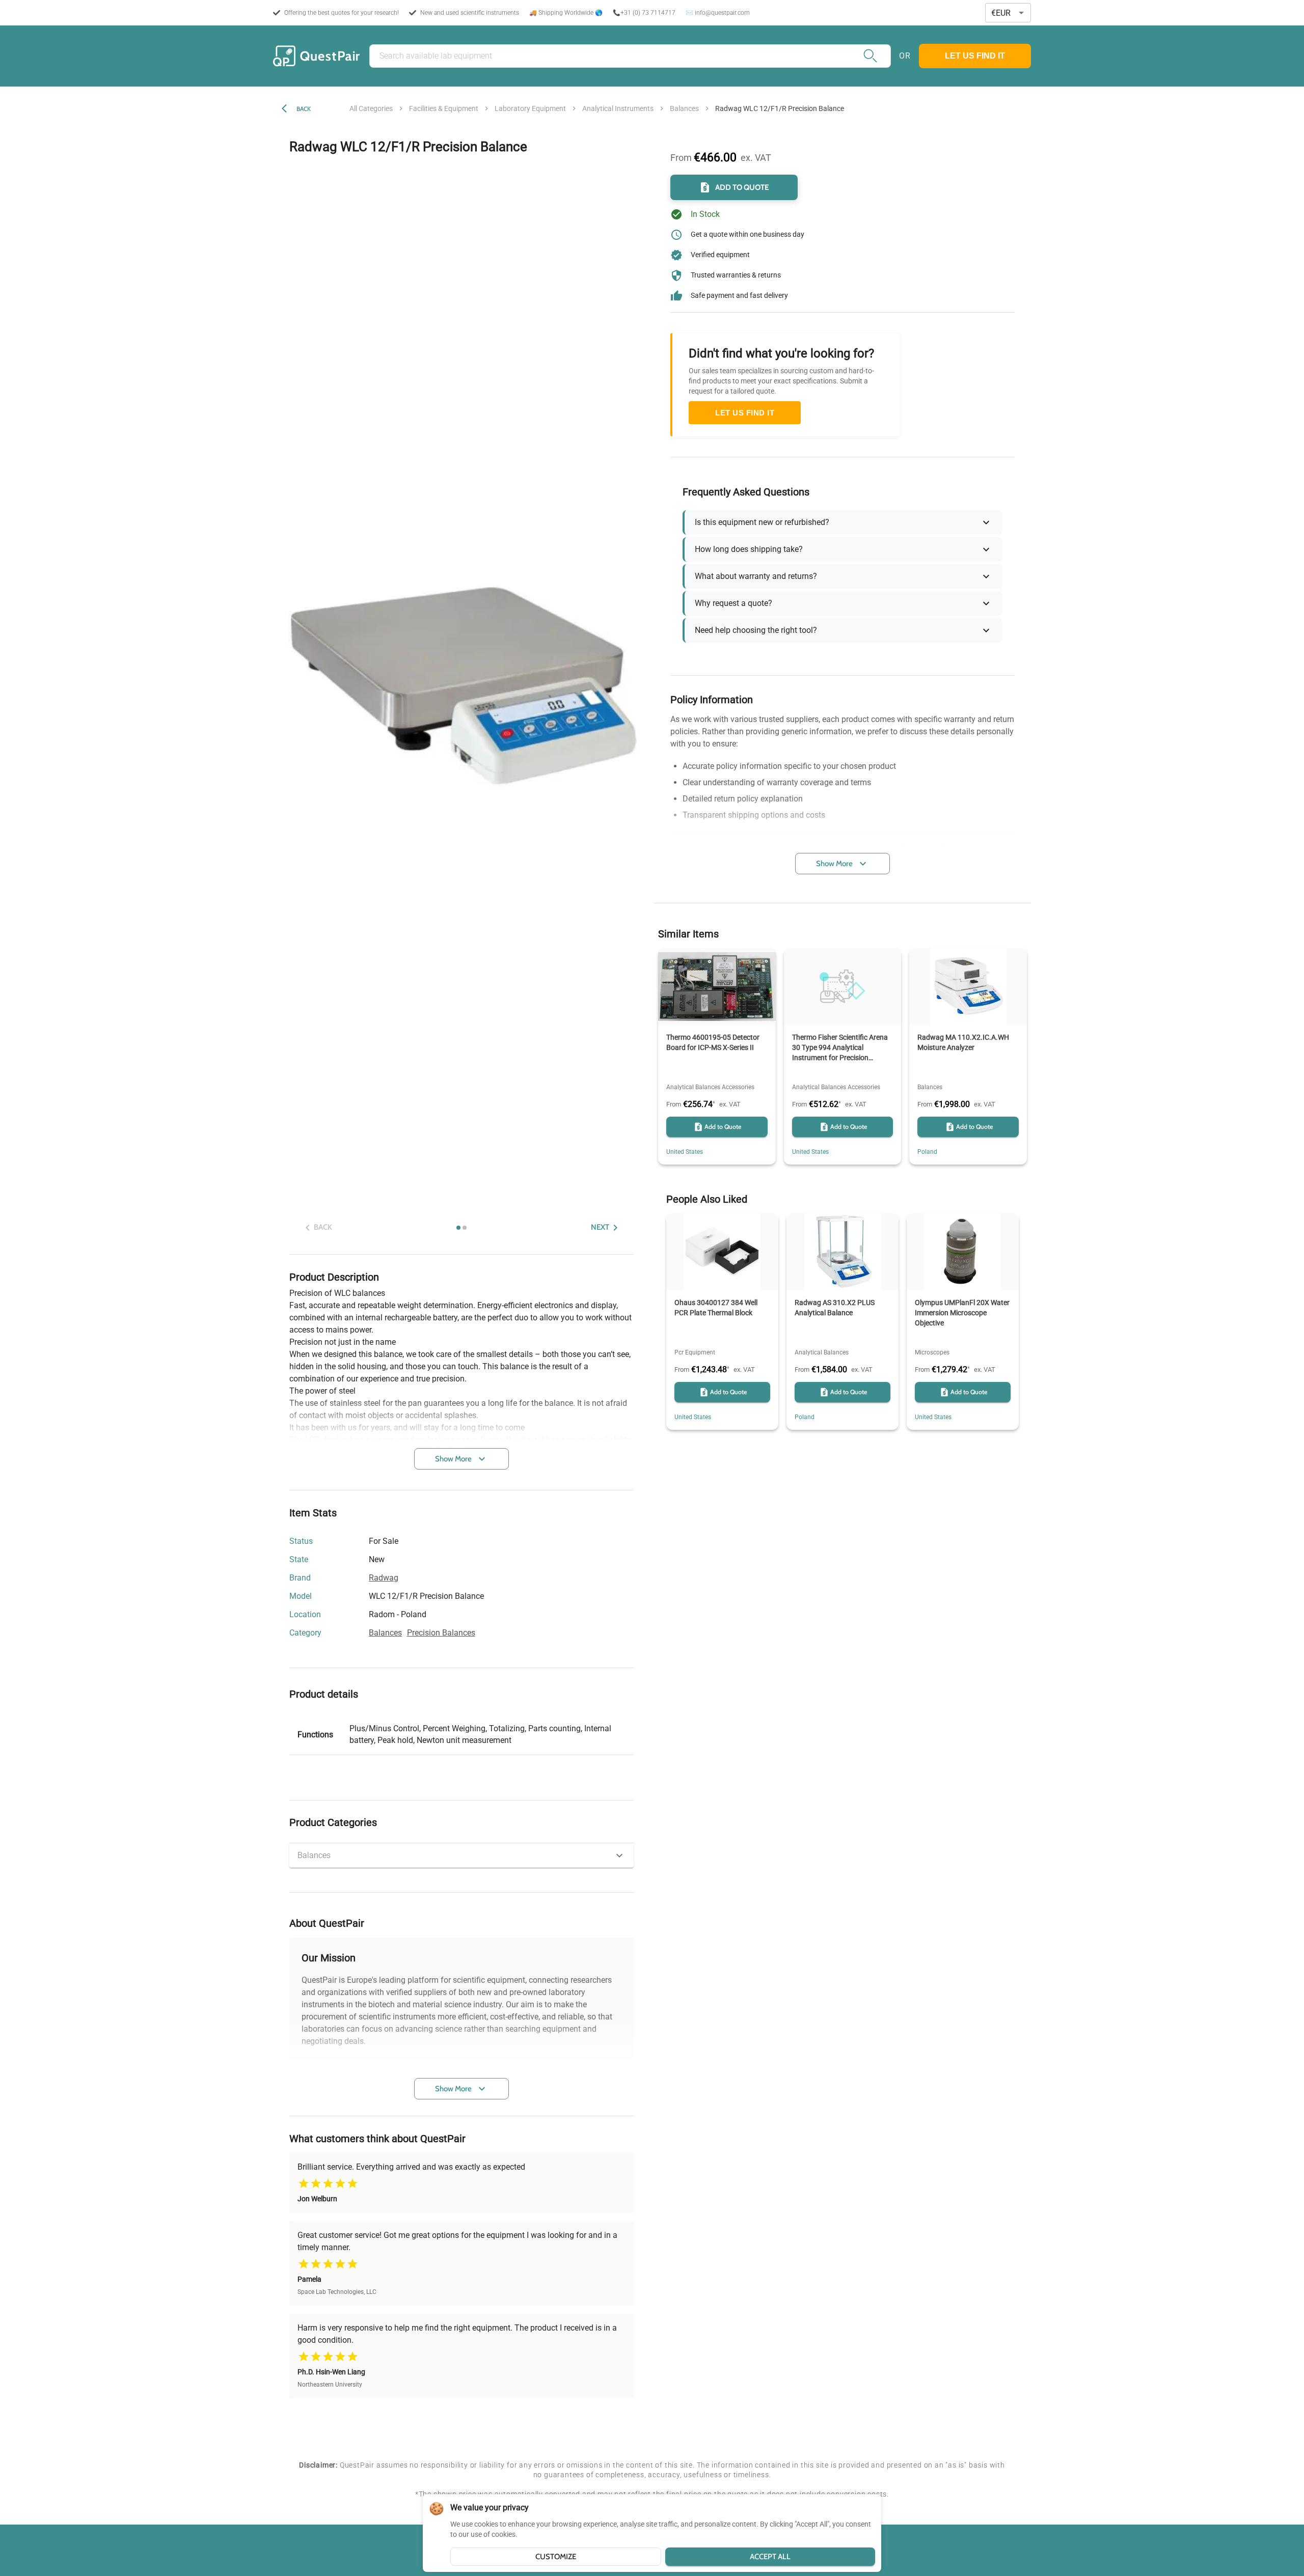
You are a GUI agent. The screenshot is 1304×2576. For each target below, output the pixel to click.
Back (304, 109)
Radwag (384, 1578)
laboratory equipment (530, 108)
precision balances (441, 1633)
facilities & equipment (444, 108)
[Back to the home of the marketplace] (316, 56)
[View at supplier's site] (432, 1615)
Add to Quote (742, 187)
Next (600, 1228)
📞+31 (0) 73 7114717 (644, 13)
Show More (453, 1459)
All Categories (371, 108)
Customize (556, 2557)
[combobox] (1008, 13)
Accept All (770, 2557)
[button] (461, 1855)
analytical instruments (618, 108)
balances (684, 108)
